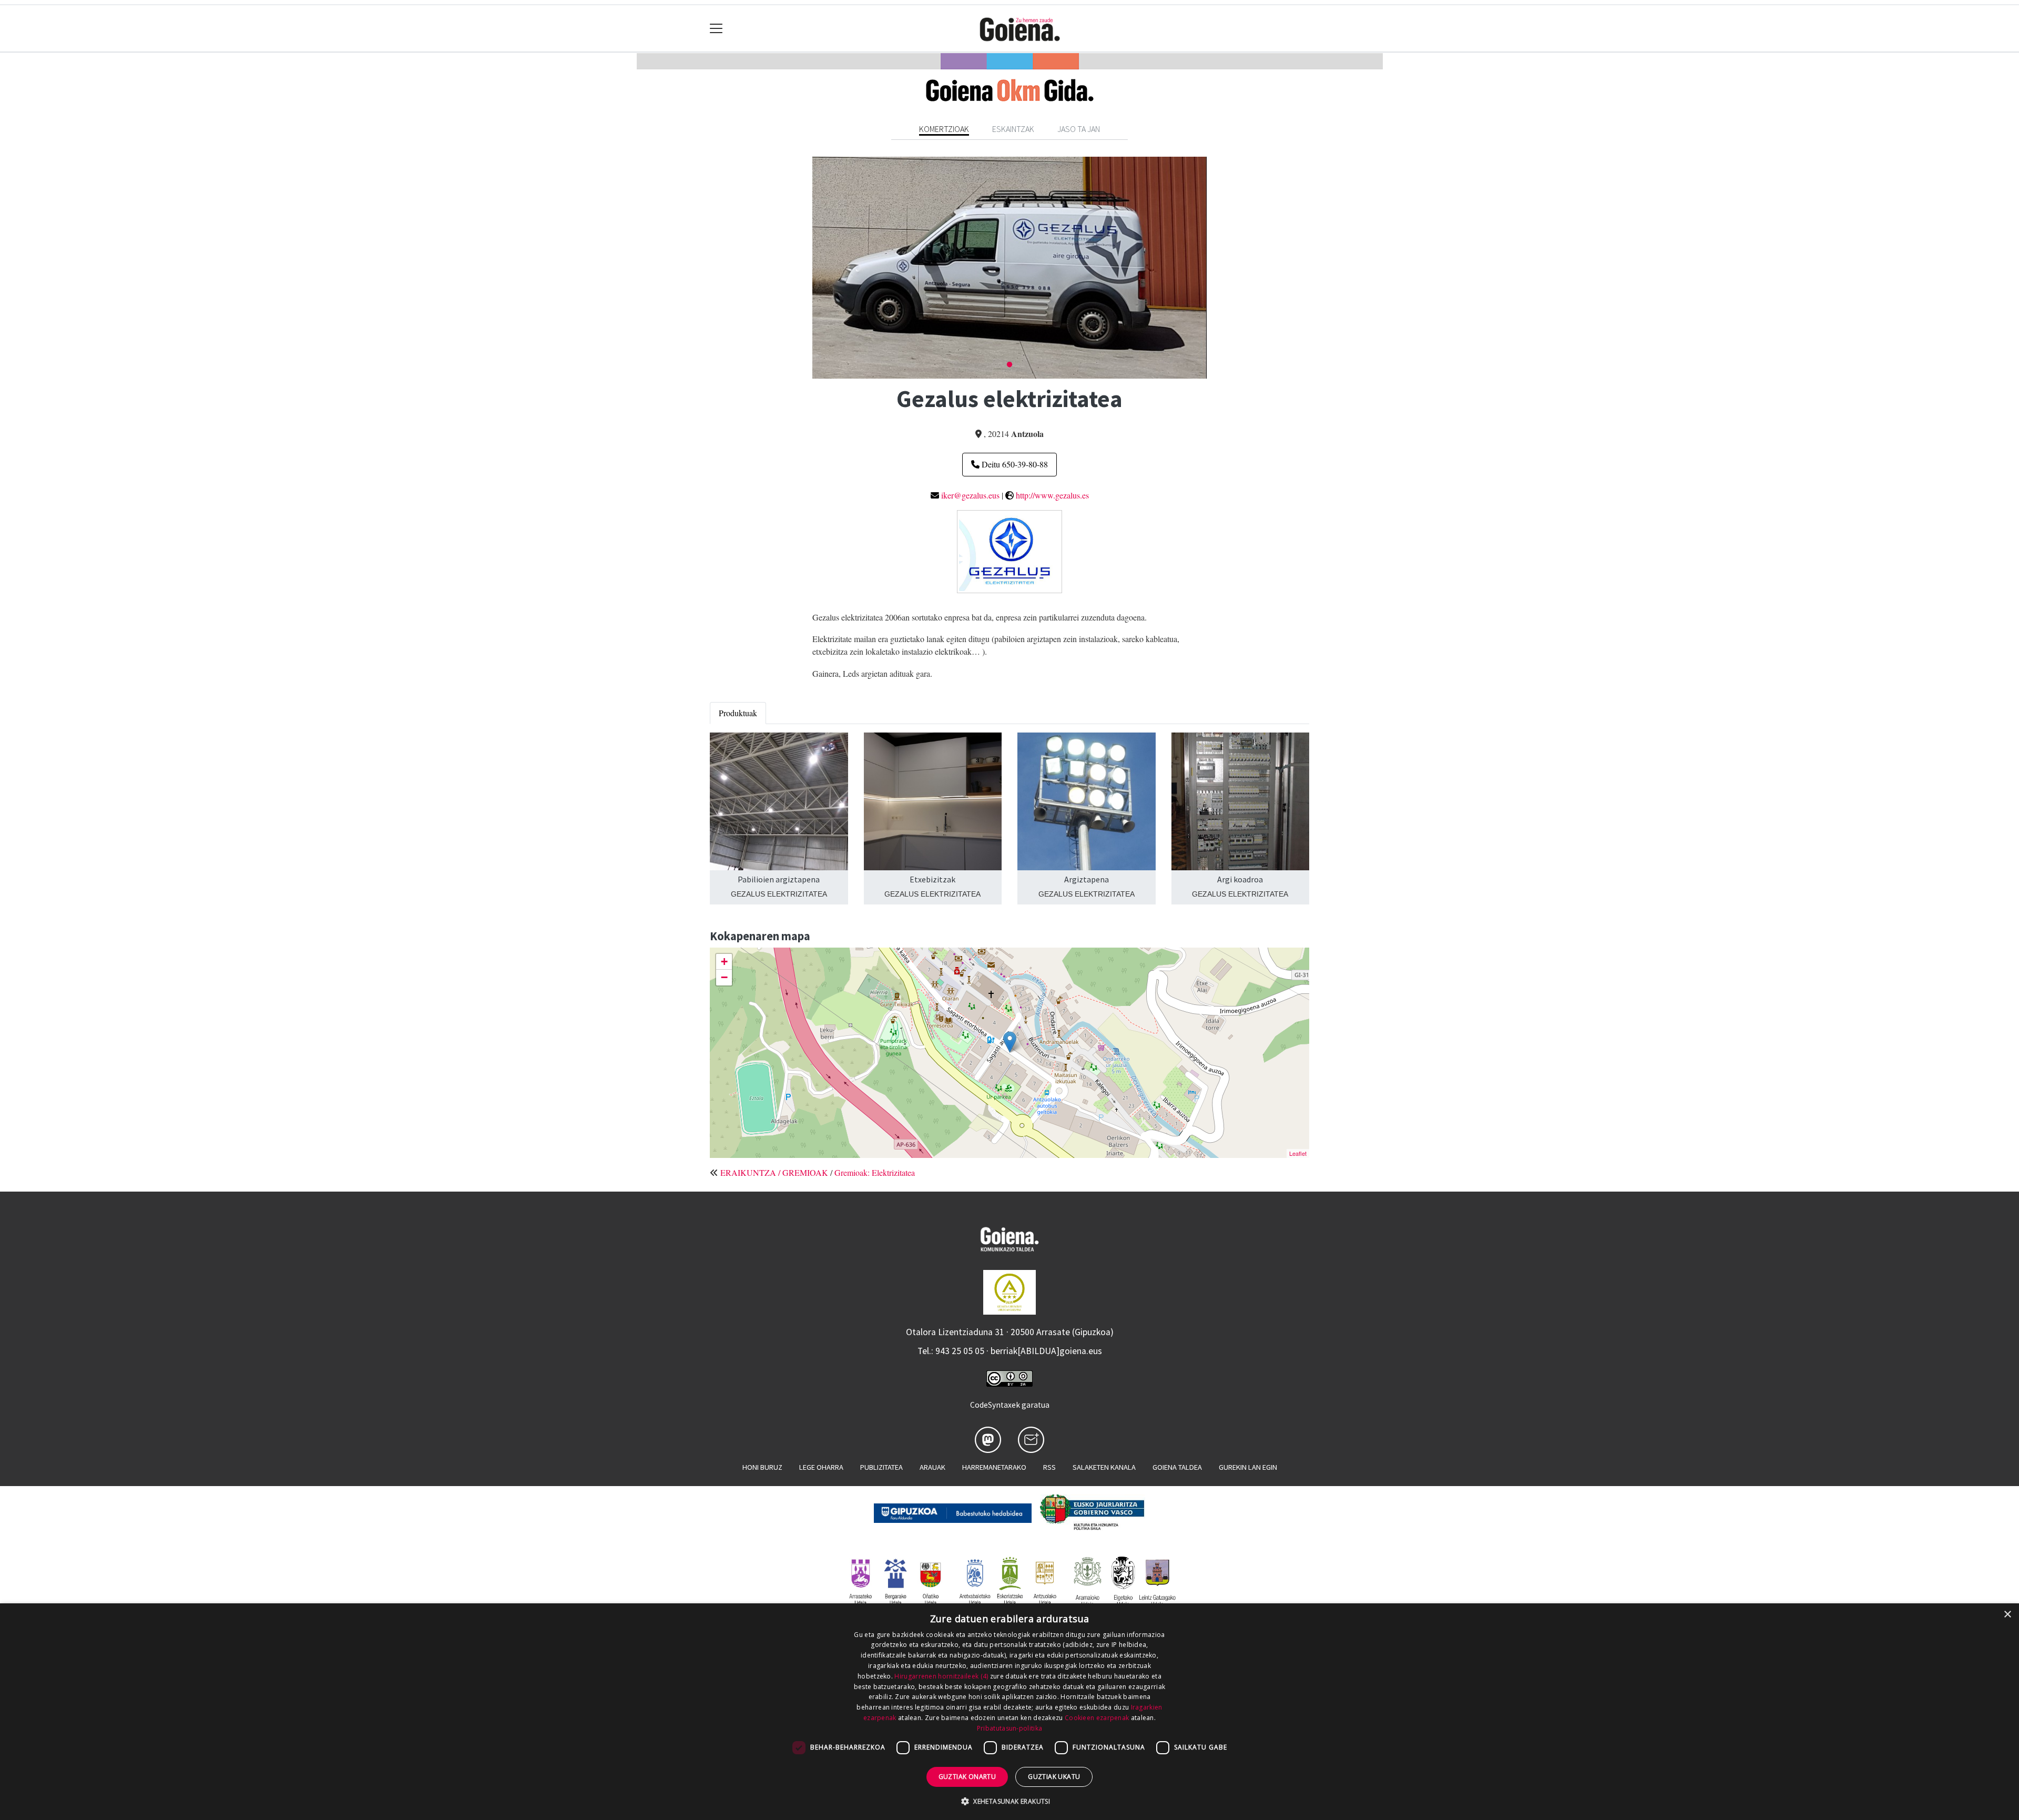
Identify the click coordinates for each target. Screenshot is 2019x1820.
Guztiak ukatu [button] (1054, 1777)
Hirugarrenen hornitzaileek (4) (941, 1676)
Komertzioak (944, 129)
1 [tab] (1009, 365)
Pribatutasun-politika (1009, 1728)
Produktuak (738, 713)
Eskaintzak (1013, 129)
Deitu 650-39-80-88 (1014, 464)
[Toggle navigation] (716, 29)
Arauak (932, 1467)
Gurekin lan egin (1248, 1467)
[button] (1009, 1801)
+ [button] (724, 962)
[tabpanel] (1009, 267)
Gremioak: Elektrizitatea (875, 1172)
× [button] (2007, 1615)
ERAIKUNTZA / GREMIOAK (774, 1172)
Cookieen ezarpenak (1097, 1718)
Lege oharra (821, 1467)
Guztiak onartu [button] (967, 1777)
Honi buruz (762, 1467)
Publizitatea (881, 1467)
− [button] (724, 977)
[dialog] (1009, 1712)
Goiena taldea (1177, 1467)
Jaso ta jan (1079, 129)
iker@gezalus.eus (970, 495)
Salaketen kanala (1104, 1467)
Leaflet (1298, 1153)
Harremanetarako (994, 1467)
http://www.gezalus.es (1052, 495)
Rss (1049, 1467)
